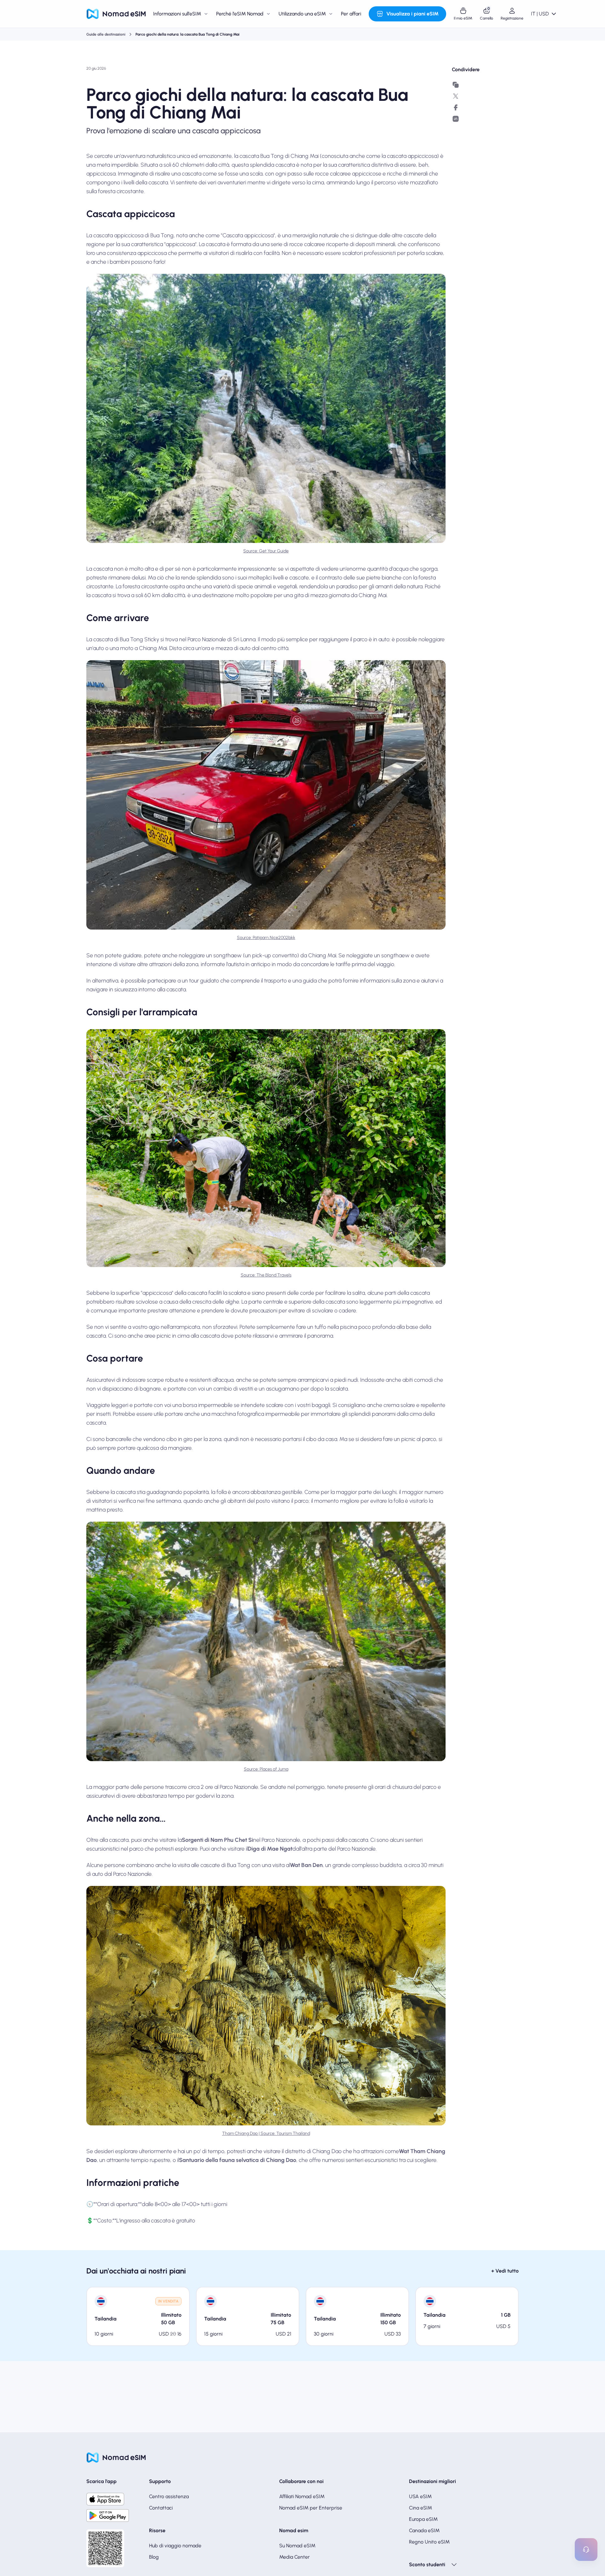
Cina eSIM (421, 2508)
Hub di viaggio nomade (175, 2546)
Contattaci (161, 2508)
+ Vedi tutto (505, 2271)
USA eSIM (420, 2496)
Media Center (294, 2557)
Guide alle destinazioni (106, 34)
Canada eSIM (424, 2530)
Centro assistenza (169, 2496)
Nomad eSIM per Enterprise (311, 2508)
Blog (154, 2557)
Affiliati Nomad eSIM (302, 2496)
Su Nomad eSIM (297, 2546)
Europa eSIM (423, 2519)
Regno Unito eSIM (429, 2542)
